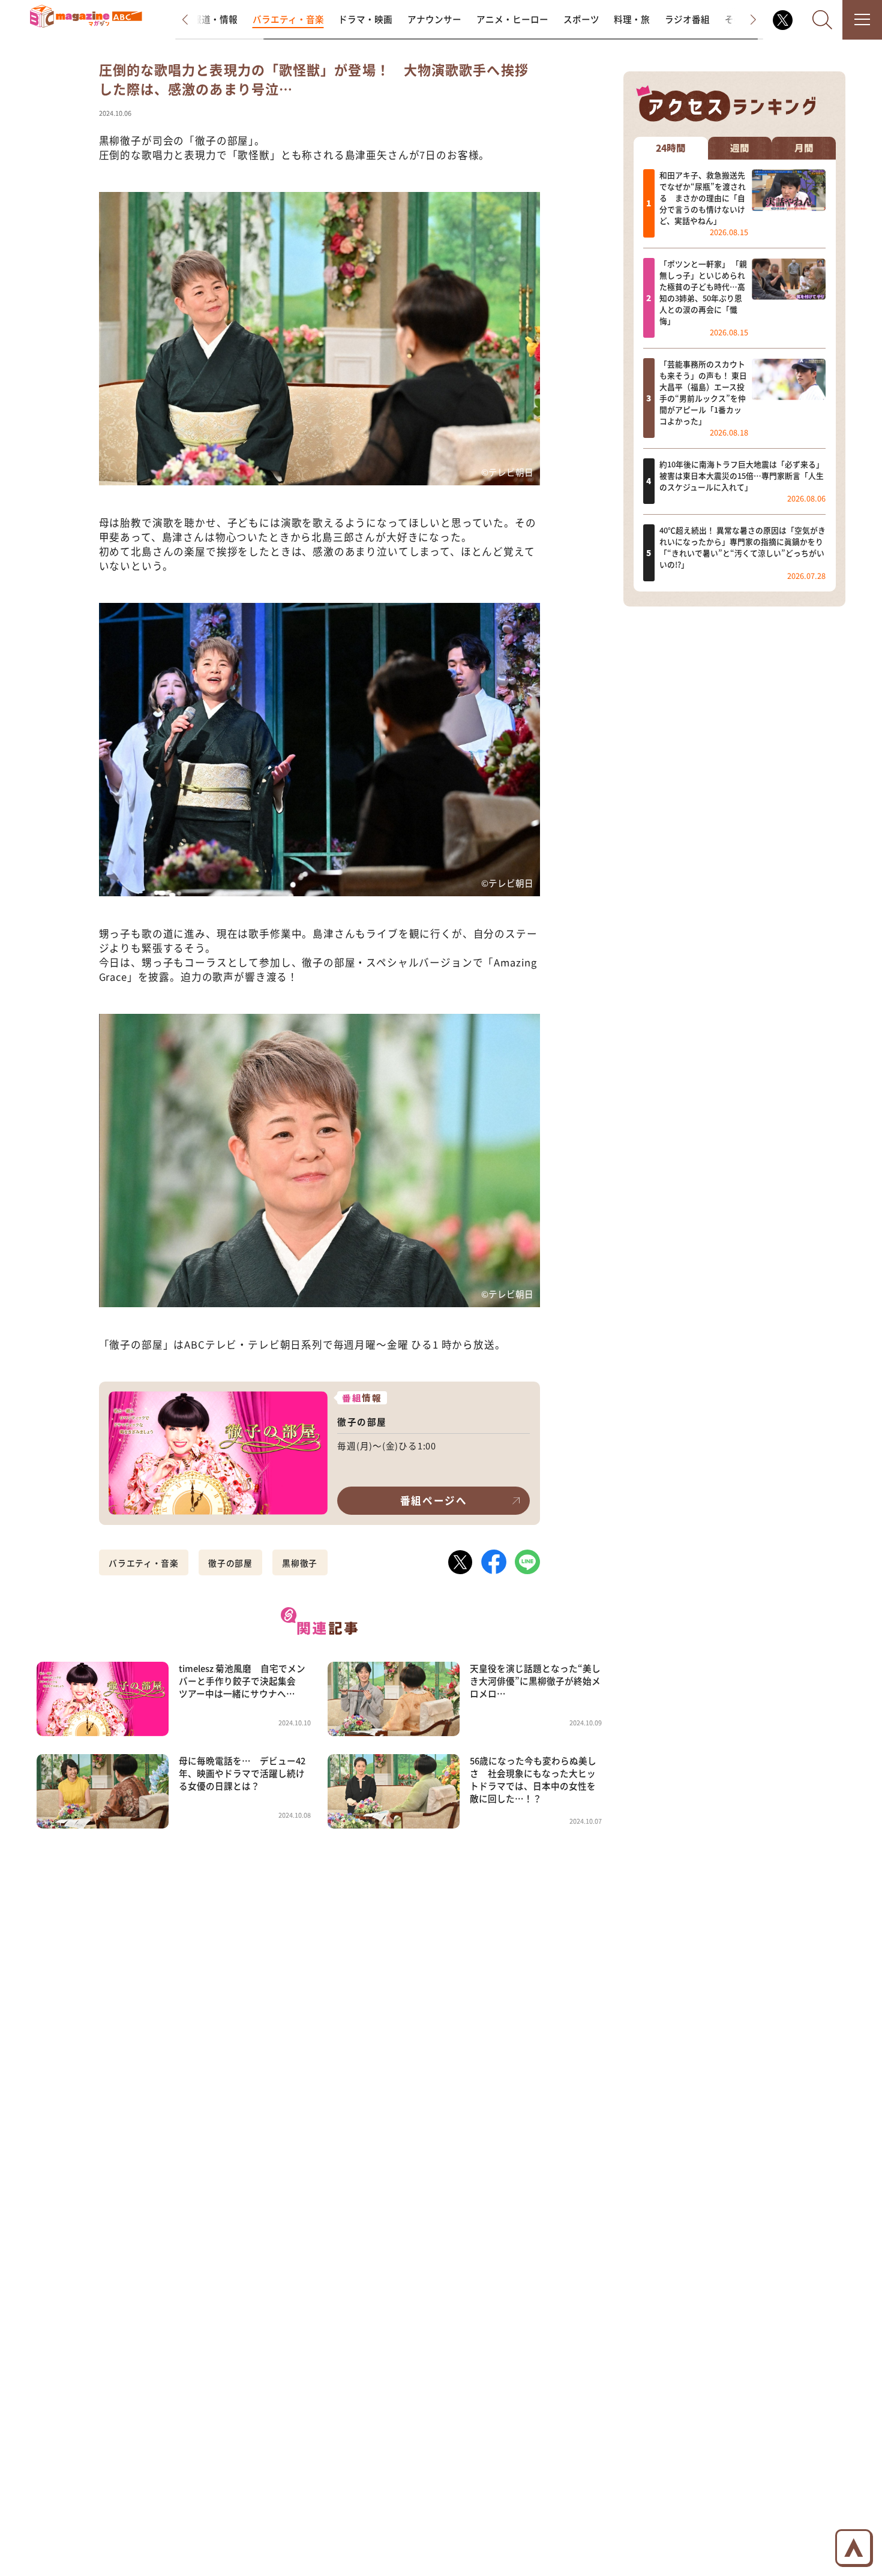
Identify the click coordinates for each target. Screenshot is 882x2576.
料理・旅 (632, 19)
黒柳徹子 (300, 1563)
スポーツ (581, 19)
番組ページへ (434, 1500)
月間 (804, 148)
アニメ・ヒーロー (512, 19)
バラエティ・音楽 (288, 19)
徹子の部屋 (230, 1563)
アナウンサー (434, 19)
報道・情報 (215, 19)
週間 (740, 148)
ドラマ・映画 (365, 19)
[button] (195, 20)
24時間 (671, 148)
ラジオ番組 (687, 19)
